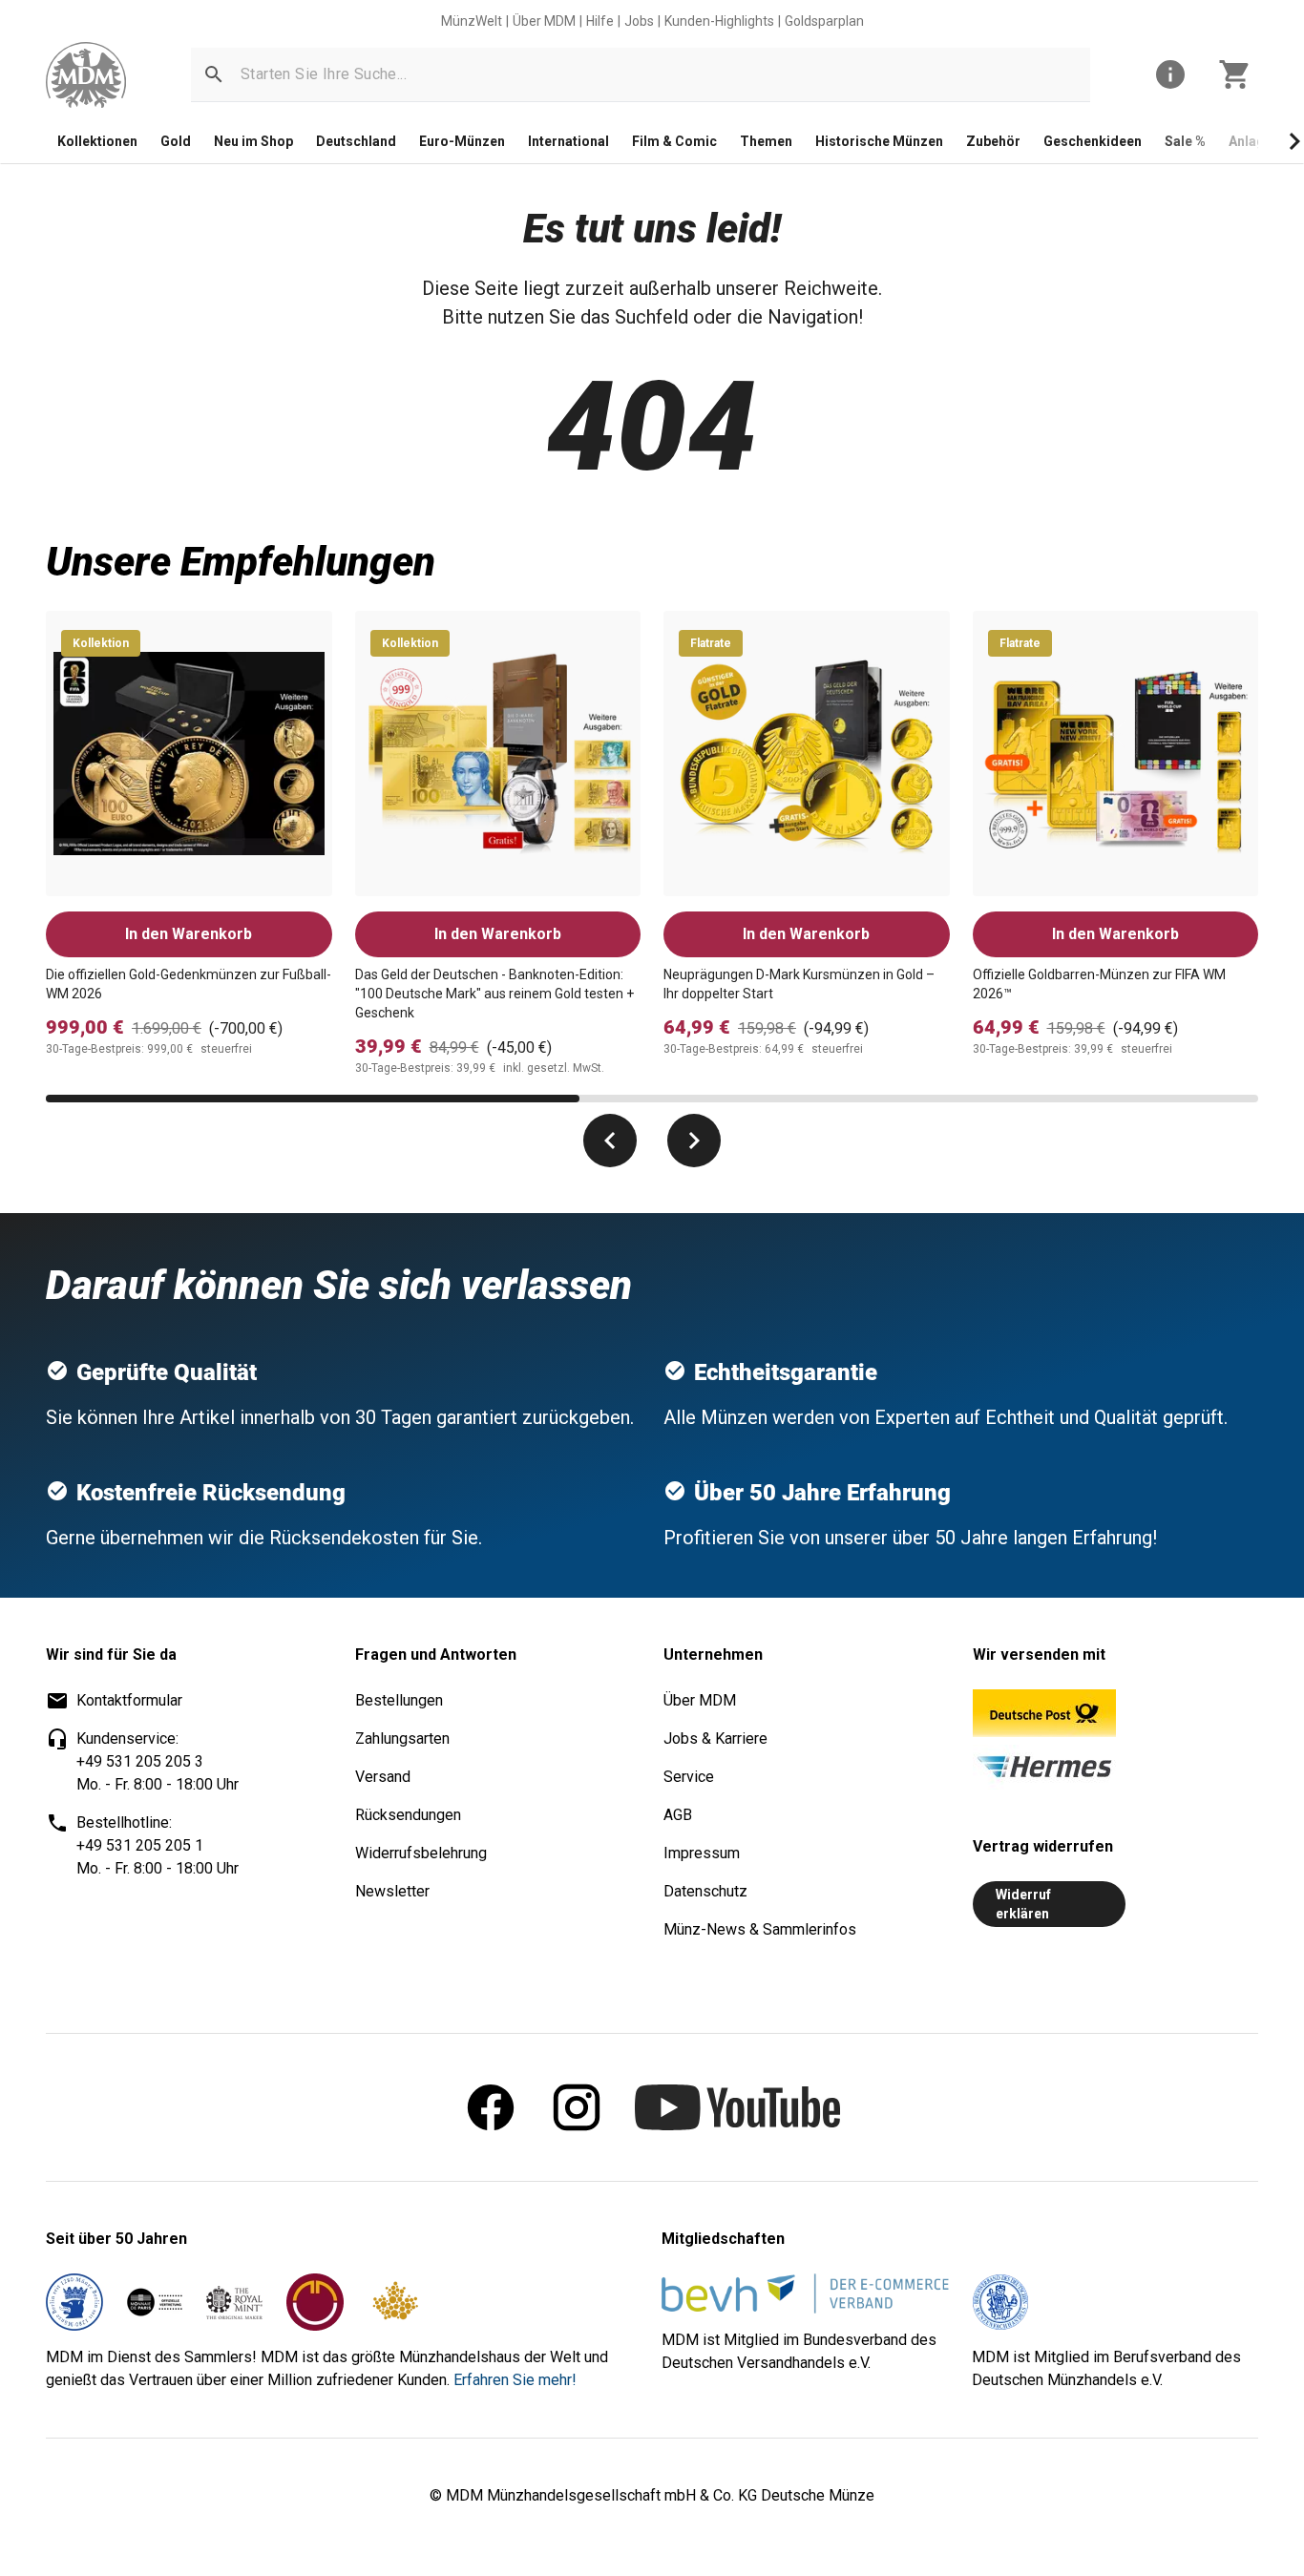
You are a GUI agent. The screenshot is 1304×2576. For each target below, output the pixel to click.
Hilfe (600, 21)
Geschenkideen (1093, 141)
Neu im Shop (253, 141)
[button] (214, 74)
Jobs (639, 21)
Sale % (1185, 141)
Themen (766, 141)
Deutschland (356, 141)
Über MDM (544, 21)
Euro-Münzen (462, 141)
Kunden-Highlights (719, 21)
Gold (176, 141)
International (568, 141)
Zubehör (993, 141)
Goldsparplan (824, 21)
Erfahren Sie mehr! (515, 2380)
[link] (86, 75)
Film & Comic (674, 141)
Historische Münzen (879, 141)
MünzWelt (472, 21)
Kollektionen (97, 141)
